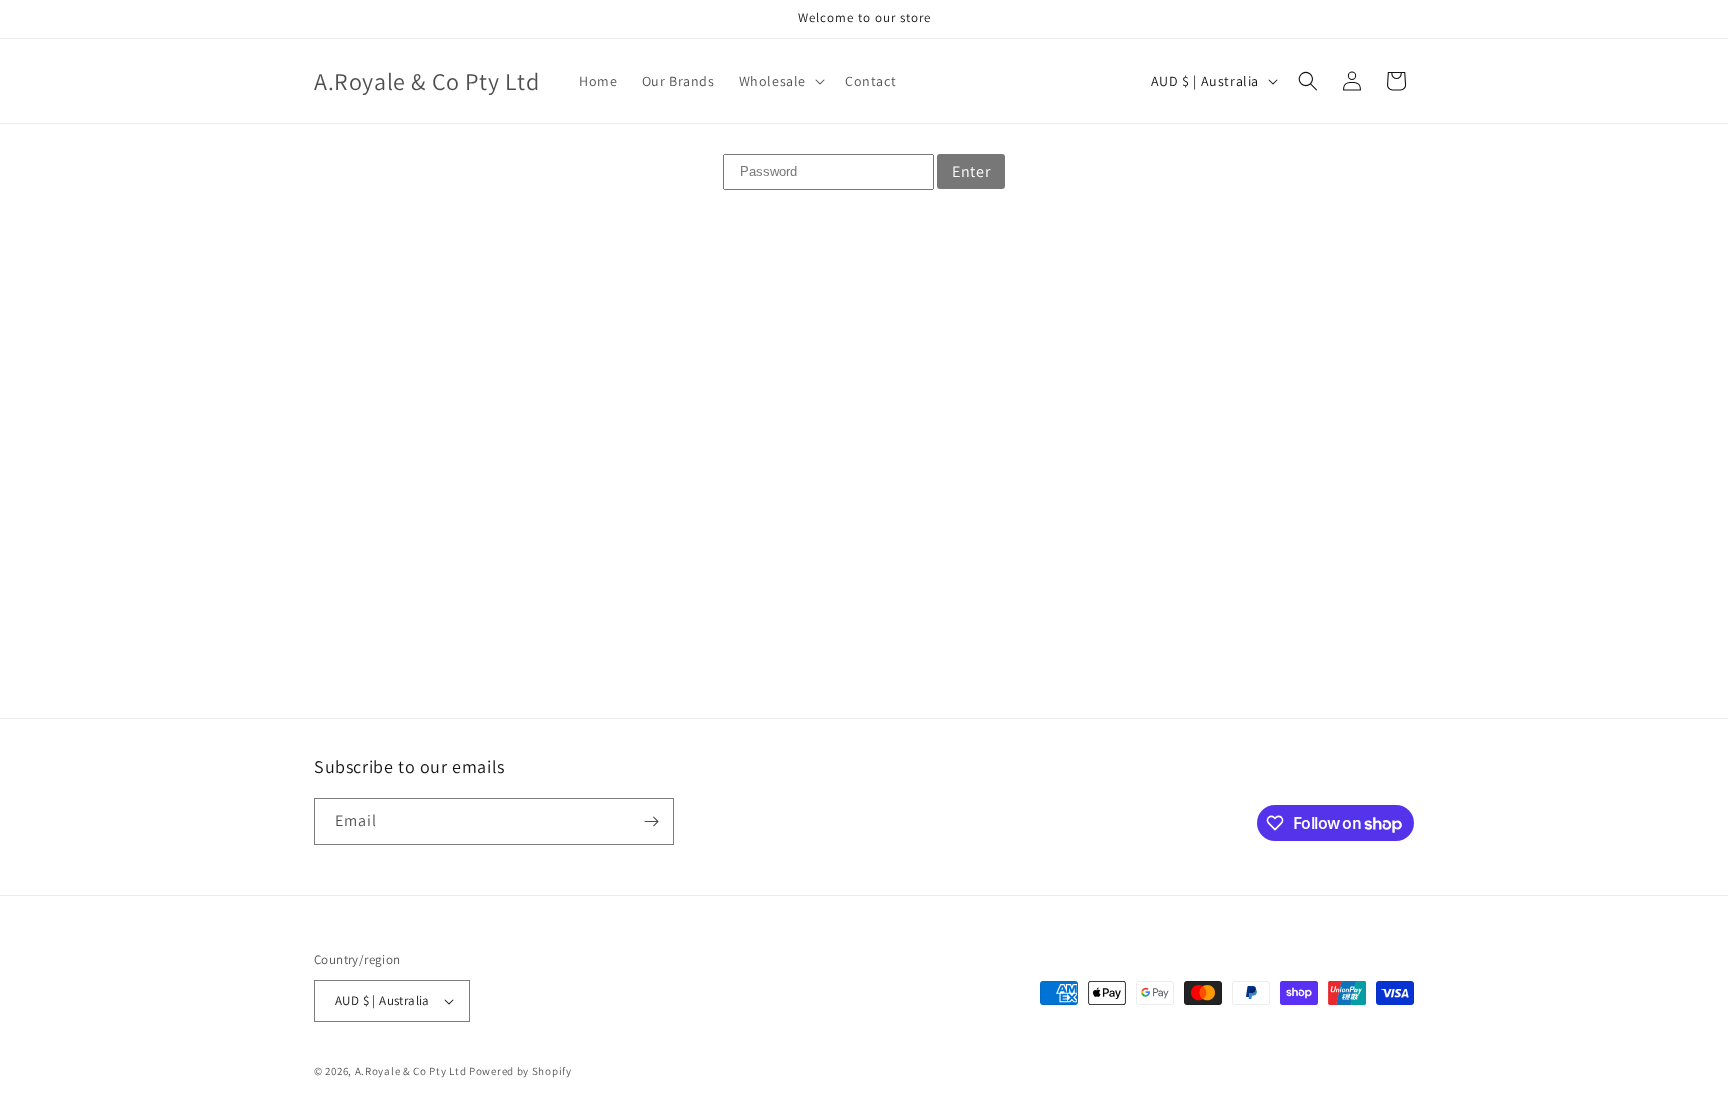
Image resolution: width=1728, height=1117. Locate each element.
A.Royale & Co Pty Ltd (411, 1071)
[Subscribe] (651, 821)
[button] (780, 81)
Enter (971, 171)
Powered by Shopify (520, 1071)
